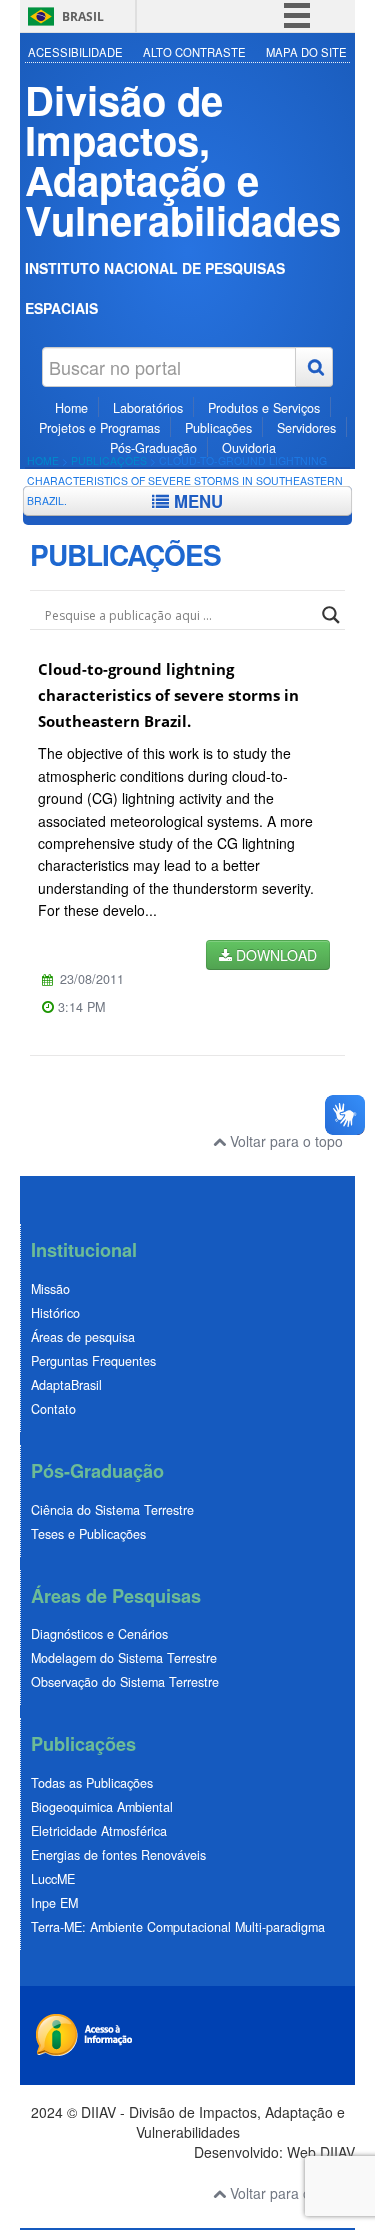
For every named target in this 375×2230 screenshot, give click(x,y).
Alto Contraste (194, 52)
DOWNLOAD (274, 955)
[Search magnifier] (331, 615)
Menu (196, 501)
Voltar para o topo (284, 1141)
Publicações (218, 428)
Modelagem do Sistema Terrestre (124, 1658)
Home (71, 408)
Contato (53, 1409)
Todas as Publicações (92, 1783)
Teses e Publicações (88, 1534)
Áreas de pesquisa (83, 1337)
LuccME (53, 1879)
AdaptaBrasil (66, 1385)
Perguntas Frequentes (93, 1361)
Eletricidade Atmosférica (99, 1831)
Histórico (55, 1313)
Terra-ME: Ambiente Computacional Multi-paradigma (178, 1927)
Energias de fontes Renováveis (118, 1855)
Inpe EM (54, 1903)
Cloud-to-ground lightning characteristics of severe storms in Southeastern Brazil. (168, 695)
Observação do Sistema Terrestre (125, 1682)
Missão (50, 1289)
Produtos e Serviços (264, 408)
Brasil (83, 16)
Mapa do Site (306, 52)
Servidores (306, 428)
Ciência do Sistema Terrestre (112, 1510)
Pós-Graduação (153, 448)
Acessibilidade (75, 52)
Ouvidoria (249, 448)
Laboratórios (148, 408)
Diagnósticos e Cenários (99, 1634)
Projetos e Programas (99, 428)
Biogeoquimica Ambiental (102, 1807)
